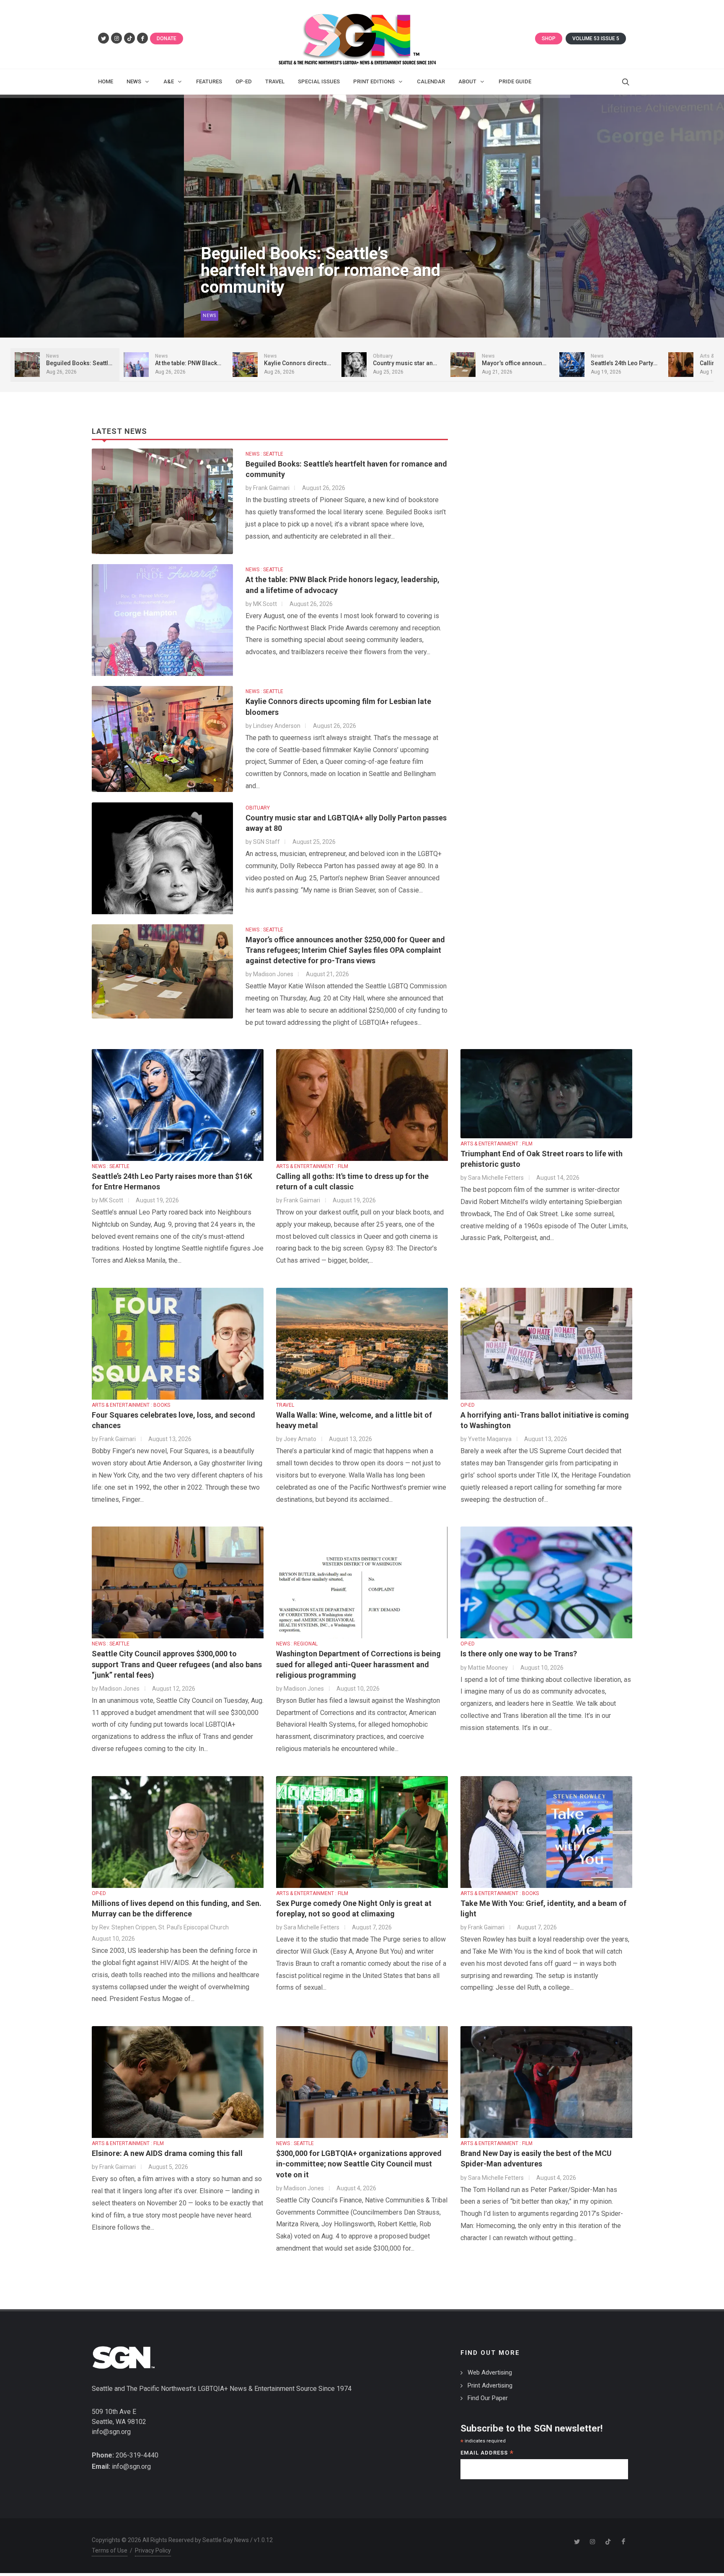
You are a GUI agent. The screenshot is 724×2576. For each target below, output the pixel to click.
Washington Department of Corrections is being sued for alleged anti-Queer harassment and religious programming (358, 1664)
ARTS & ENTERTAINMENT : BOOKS (131, 1405)
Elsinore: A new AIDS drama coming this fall (167, 2153)
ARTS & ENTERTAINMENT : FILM (312, 1166)
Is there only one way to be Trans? (519, 1654)
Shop (549, 39)
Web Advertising (490, 2372)
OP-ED (468, 1405)
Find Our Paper (488, 2398)
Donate (167, 39)
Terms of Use (110, 2550)
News (209, 316)
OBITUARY (258, 808)
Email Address (487, 2454)
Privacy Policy (153, 2550)
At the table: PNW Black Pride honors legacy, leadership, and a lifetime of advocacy (319, 271)
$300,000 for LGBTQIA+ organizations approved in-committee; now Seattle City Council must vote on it (359, 2164)
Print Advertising (490, 2385)
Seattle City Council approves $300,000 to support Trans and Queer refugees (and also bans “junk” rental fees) (177, 1664)
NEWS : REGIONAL (297, 1644)
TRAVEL (285, 1405)
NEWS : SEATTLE (264, 454)
